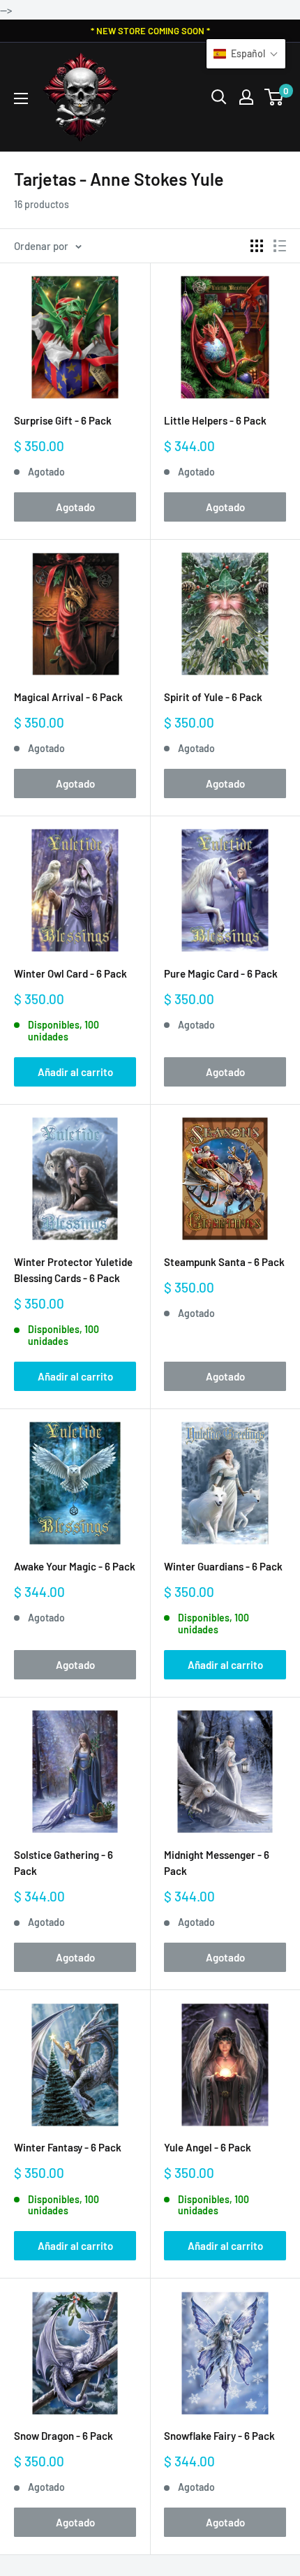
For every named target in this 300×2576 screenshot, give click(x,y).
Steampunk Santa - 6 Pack (224, 1262)
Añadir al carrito (75, 1072)
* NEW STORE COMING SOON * (150, 31)
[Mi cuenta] (246, 97)
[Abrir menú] (21, 98)
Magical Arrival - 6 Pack (68, 697)
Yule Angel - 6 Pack (208, 2147)
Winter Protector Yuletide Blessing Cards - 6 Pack (73, 1270)
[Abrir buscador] (219, 97)
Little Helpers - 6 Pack (215, 420)
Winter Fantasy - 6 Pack (68, 2147)
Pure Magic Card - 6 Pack (221, 973)
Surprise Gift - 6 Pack (63, 420)
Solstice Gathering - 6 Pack (63, 1863)
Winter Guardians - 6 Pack (223, 1566)
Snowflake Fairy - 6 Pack (219, 2436)
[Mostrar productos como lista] (280, 246)
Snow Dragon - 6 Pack (63, 2436)
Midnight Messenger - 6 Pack (217, 1863)
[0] (275, 97)
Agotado (75, 507)
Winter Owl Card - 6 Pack (70, 973)
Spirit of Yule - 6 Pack (213, 697)
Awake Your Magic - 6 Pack (75, 1566)
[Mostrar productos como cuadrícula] (257, 246)
